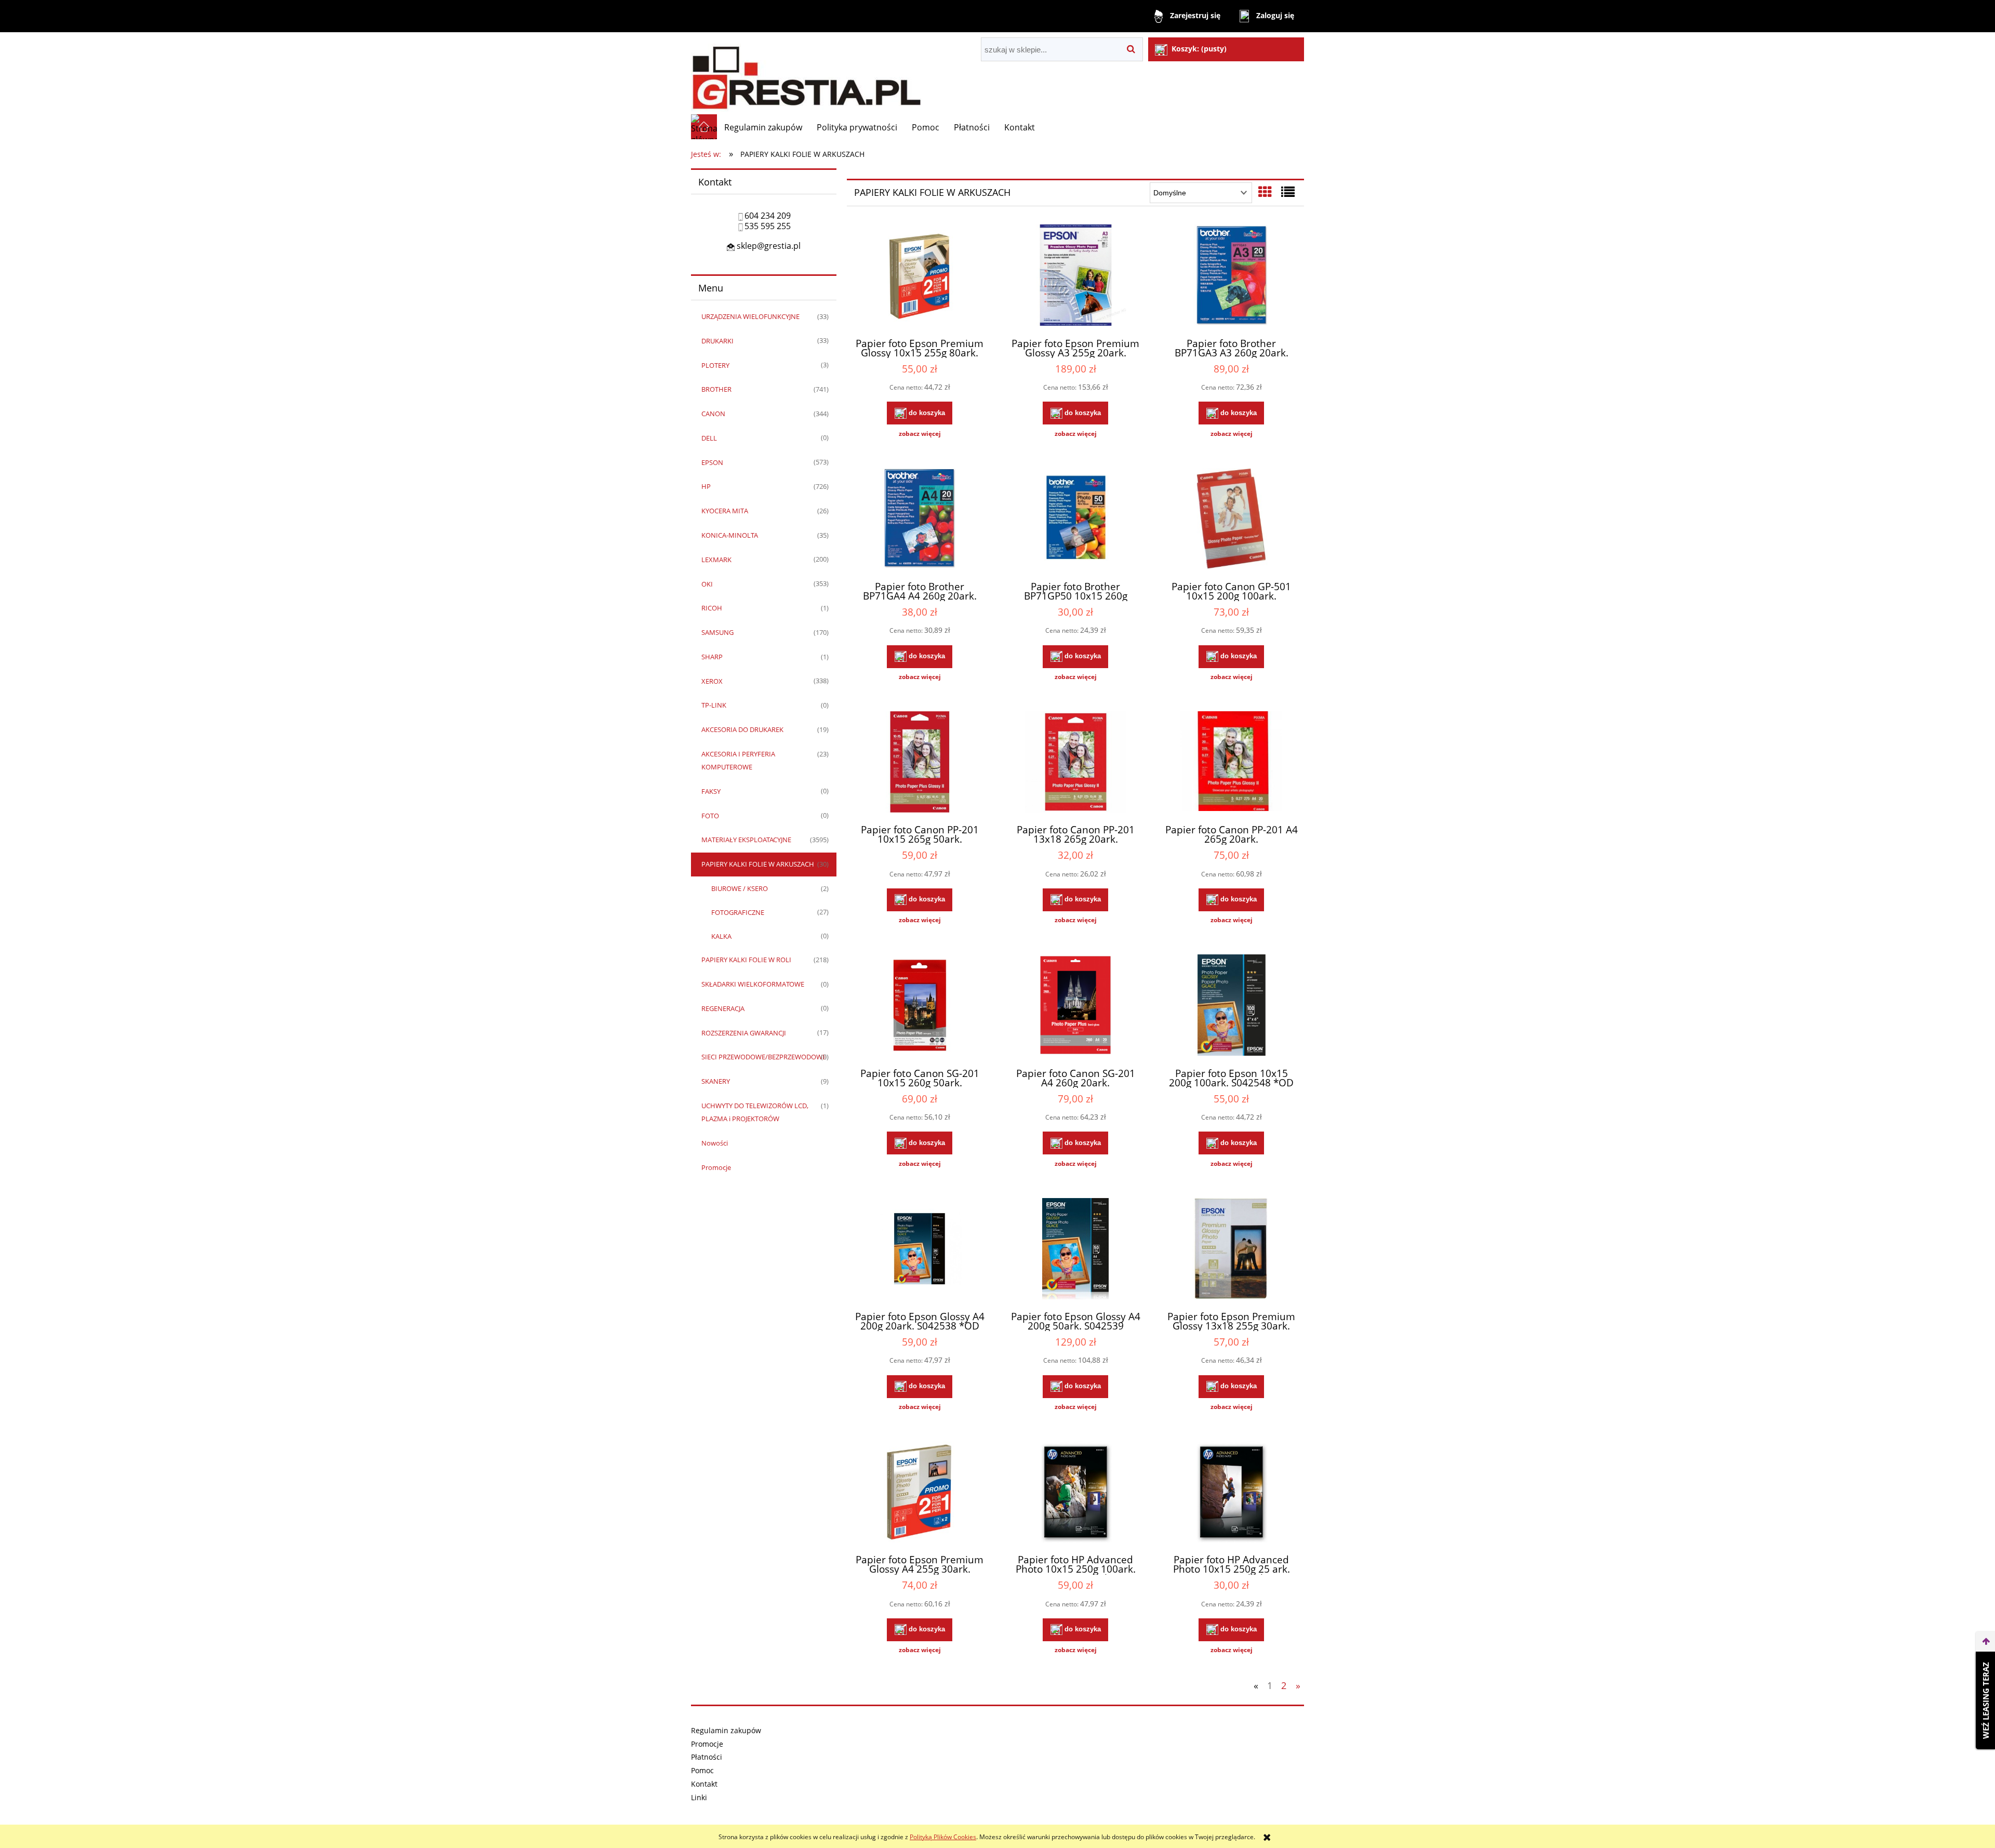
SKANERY (716, 1081)
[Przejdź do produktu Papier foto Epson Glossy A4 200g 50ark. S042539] (1075, 1250)
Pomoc (702, 1770)
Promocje (716, 1167)
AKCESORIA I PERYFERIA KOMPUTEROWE (738, 760)
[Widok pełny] (1288, 192)
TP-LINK (714, 705)
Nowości (715, 1143)
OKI (707, 584)
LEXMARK (716, 560)
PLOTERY (715, 365)
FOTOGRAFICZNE (738, 912)
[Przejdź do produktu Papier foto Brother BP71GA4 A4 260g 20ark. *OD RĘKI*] (920, 520)
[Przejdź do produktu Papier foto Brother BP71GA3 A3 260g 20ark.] (1231, 276)
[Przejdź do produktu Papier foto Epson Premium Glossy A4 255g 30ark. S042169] (920, 1493)
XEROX (712, 681)
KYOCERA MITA (725, 511)
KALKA (721, 936)
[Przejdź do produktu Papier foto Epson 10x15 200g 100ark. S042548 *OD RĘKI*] (1231, 1006)
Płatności (707, 1757)
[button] (920, 434)
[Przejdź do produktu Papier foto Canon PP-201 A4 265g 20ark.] (1231, 763)
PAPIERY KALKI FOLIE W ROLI (746, 960)
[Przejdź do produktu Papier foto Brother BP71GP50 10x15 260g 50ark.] (1075, 520)
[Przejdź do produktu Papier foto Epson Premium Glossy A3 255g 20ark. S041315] (1075, 276)
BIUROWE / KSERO (740, 888)
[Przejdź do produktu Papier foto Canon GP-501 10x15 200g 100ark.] (1231, 520)
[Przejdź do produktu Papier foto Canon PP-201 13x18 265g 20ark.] (1075, 763)
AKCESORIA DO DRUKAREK (742, 729)
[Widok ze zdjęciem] (1265, 192)
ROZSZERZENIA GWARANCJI (744, 1033)
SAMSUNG (717, 632)
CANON (713, 414)
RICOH (712, 608)
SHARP (712, 657)
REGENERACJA (723, 1008)
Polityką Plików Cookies (943, 1837)
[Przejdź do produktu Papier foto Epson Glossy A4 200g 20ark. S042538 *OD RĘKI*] (920, 1250)
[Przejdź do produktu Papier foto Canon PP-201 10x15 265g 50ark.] (920, 763)
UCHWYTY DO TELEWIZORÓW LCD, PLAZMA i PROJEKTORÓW (755, 1112)
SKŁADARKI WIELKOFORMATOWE (753, 984)
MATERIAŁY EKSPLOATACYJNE (746, 840)
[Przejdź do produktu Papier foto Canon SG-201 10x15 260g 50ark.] (920, 1006)
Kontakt (704, 1784)
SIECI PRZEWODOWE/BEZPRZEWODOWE (764, 1057)
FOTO (710, 816)
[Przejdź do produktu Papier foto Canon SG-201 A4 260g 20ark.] (1075, 1006)
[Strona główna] (806, 73)
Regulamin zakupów (726, 1730)
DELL (709, 438)
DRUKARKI (717, 341)
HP (706, 486)
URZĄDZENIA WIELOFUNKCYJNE (750, 316)
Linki (699, 1797)
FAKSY (711, 791)
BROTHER (716, 389)
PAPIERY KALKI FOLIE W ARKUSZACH (758, 864)
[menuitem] (763, 127)
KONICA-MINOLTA (730, 535)
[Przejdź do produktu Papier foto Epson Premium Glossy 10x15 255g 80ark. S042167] (920, 276)
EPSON (712, 462)
